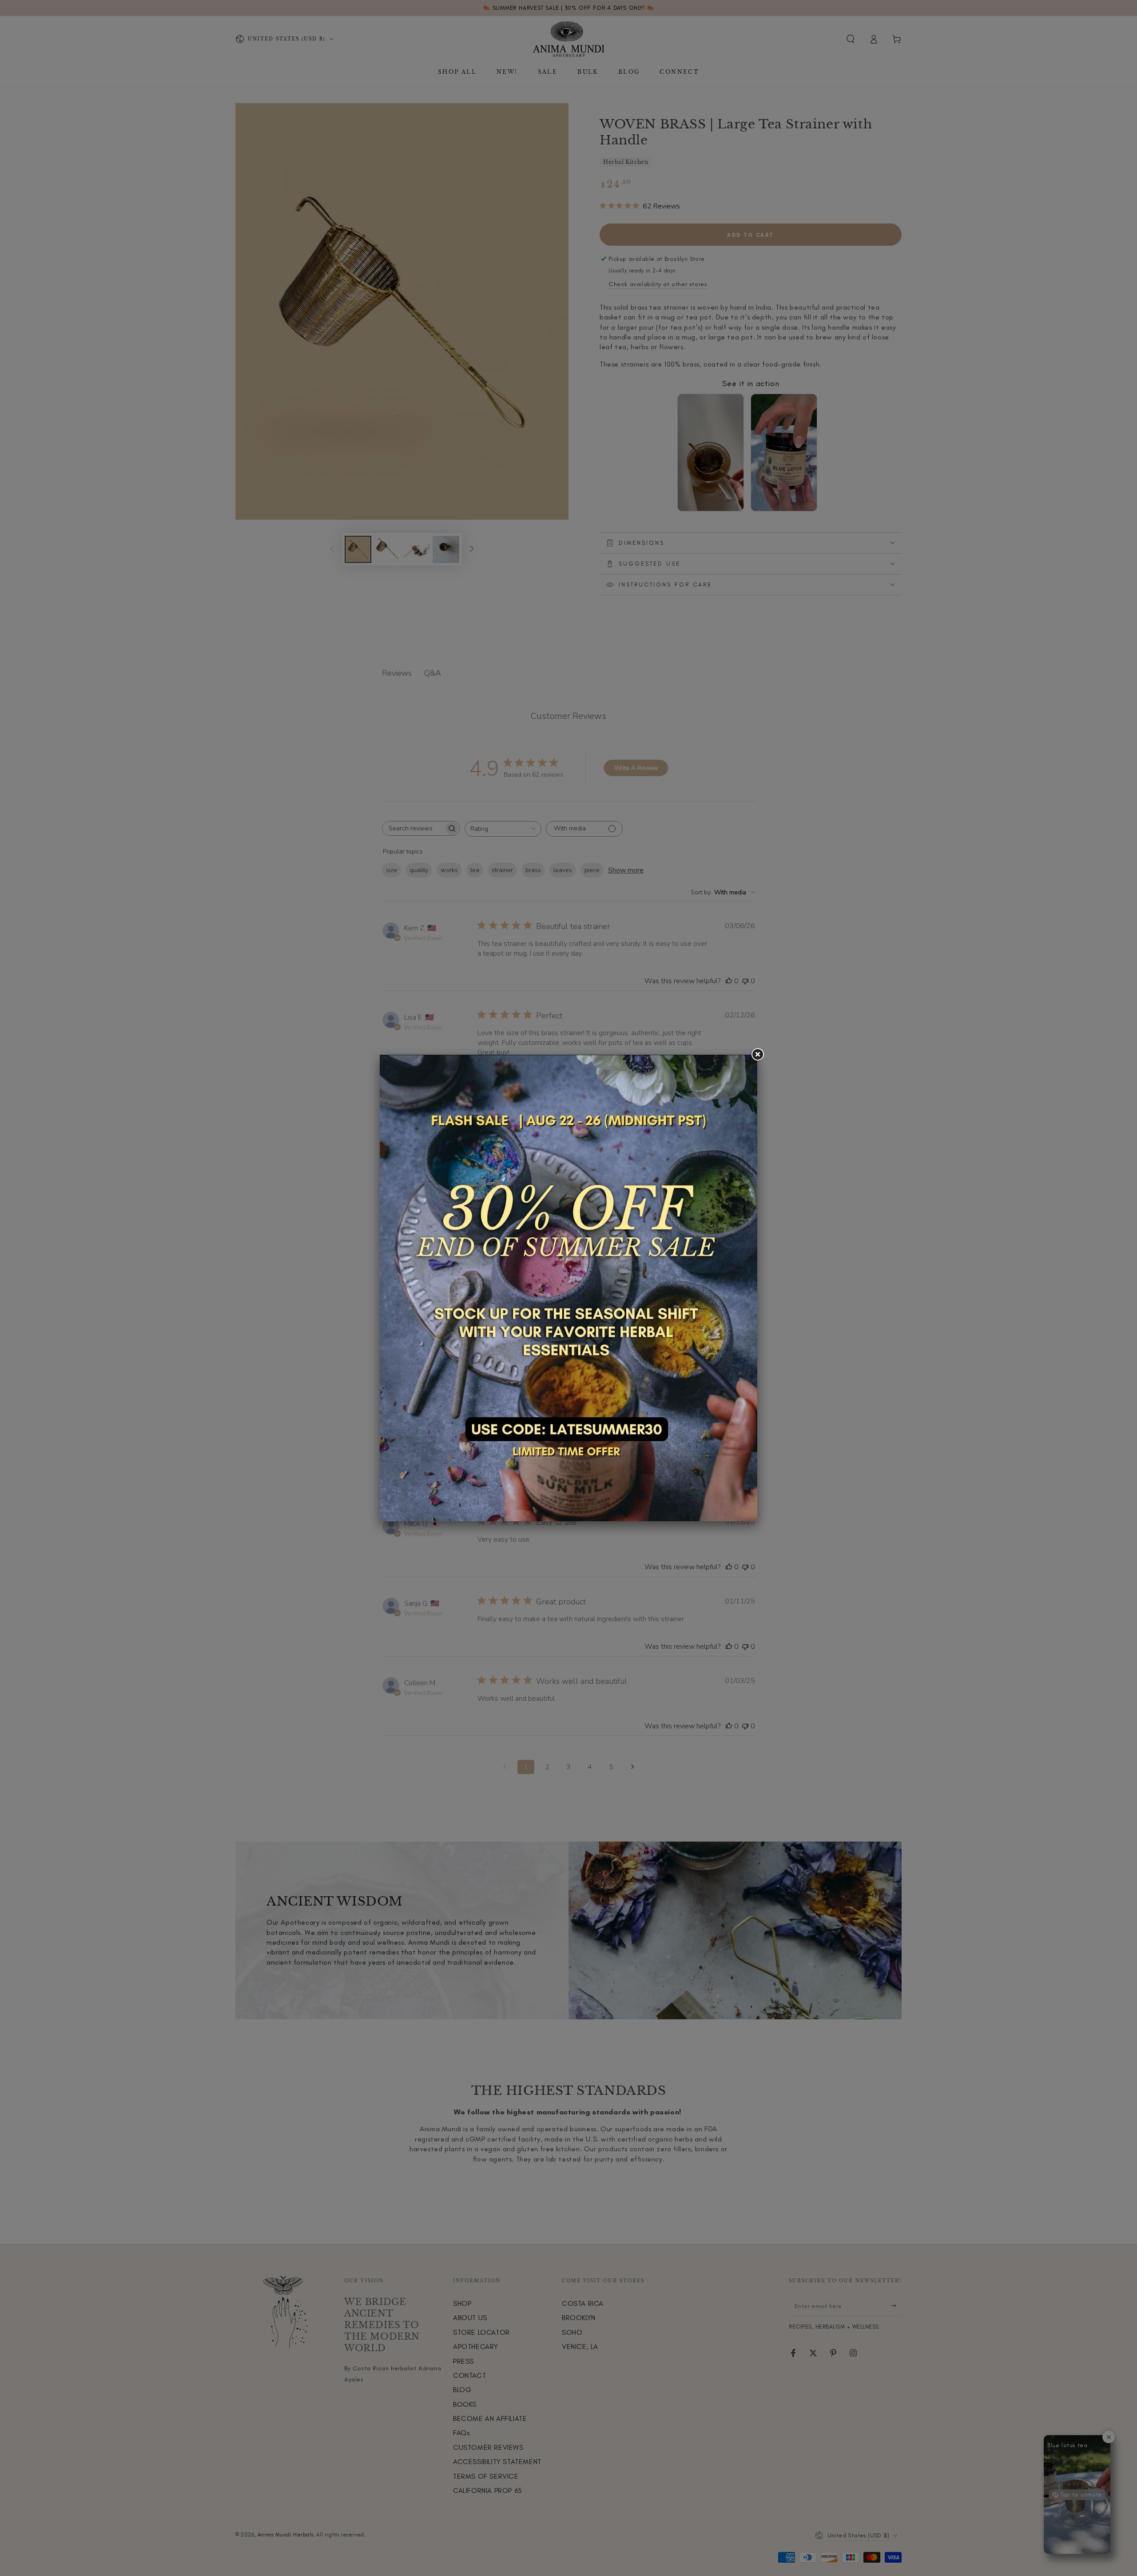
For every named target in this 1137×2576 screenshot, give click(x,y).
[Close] (757, 1055)
